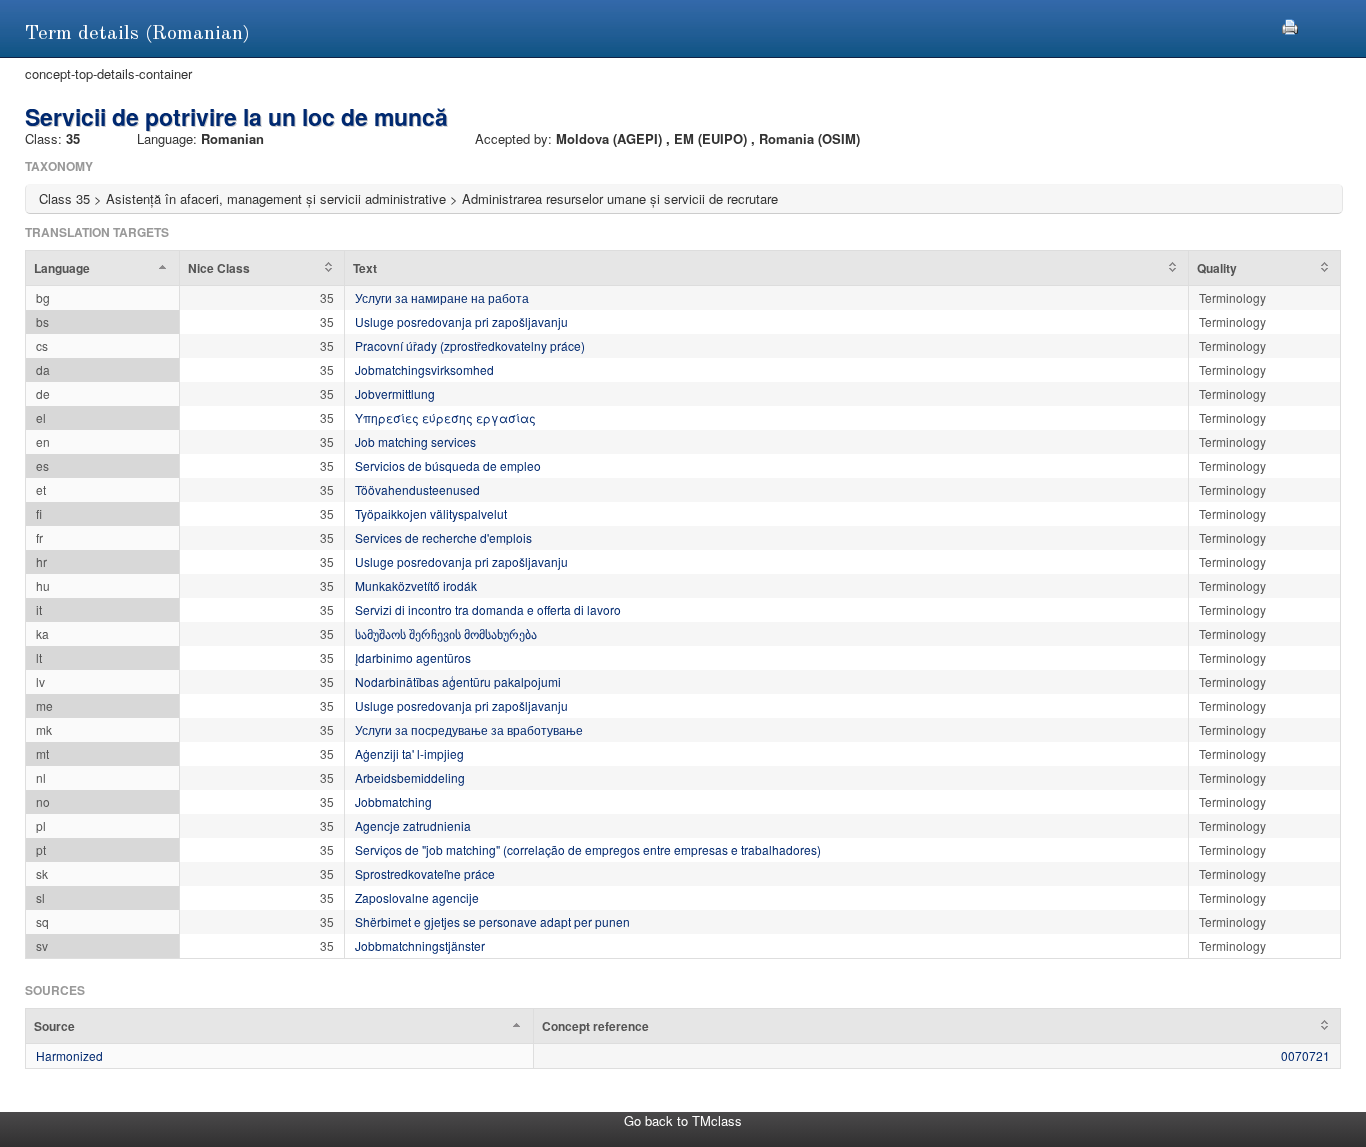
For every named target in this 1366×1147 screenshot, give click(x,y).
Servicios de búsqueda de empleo (448, 465)
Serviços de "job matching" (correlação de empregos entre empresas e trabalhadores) (588, 849)
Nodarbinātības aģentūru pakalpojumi (458, 681)
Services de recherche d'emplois (443, 537)
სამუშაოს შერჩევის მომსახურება (446, 633)
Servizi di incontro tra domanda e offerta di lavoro (488, 609)
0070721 (1305, 1055)
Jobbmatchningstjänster (420, 945)
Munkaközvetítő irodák (416, 585)
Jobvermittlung (395, 393)
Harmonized (69, 1055)
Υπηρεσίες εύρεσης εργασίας (445, 417)
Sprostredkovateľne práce (425, 873)
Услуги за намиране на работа (442, 297)
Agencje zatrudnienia (413, 825)
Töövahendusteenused (417, 489)
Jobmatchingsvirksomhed (424, 369)
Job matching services (415, 441)
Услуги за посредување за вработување (469, 729)
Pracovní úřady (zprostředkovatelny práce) (470, 345)
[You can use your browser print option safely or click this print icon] (1290, 24)
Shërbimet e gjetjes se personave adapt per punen (492, 921)
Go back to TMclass (683, 1120)
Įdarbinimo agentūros (413, 657)
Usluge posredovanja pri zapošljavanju (461, 321)
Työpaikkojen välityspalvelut (431, 513)
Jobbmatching (393, 801)
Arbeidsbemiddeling (410, 777)
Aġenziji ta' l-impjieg (409, 753)
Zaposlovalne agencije (417, 897)
